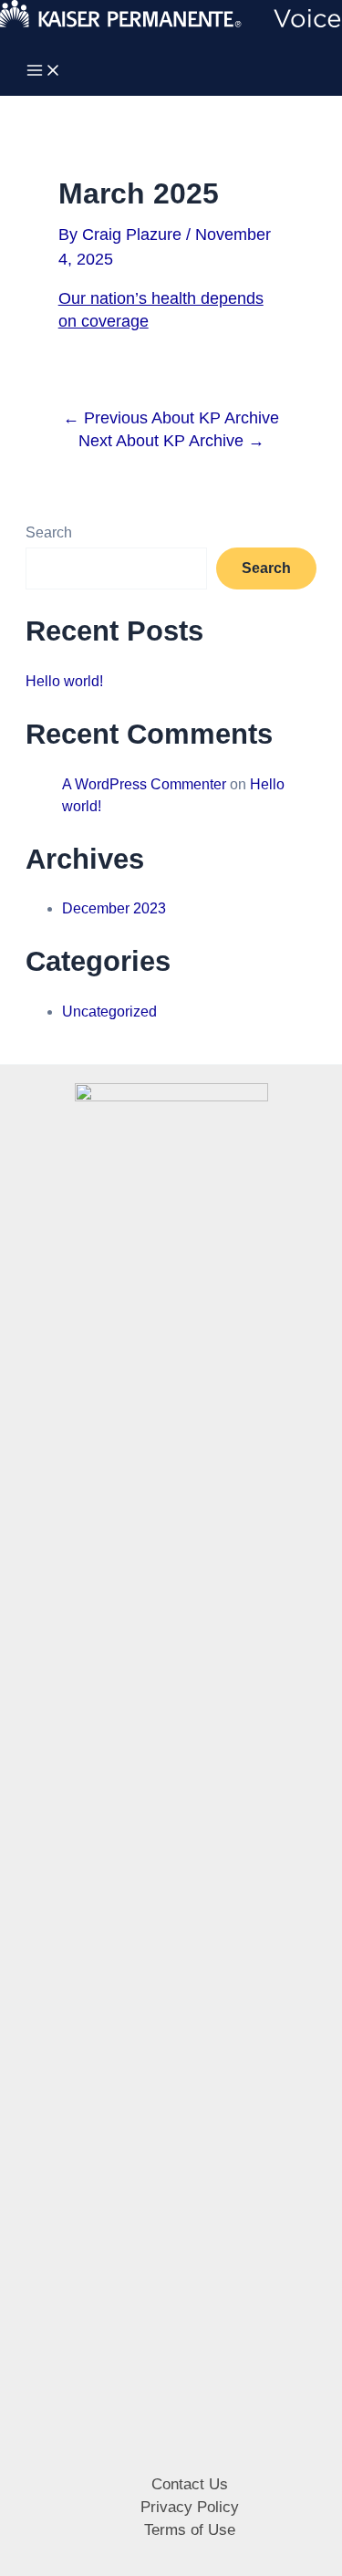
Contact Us (190, 2484)
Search (49, 532)
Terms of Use (190, 2530)
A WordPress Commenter (144, 784)
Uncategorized (109, 1012)
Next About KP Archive (171, 441)
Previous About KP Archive (171, 418)
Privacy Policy (190, 2507)
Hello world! (64, 681)
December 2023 (114, 908)
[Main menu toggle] (44, 72)
